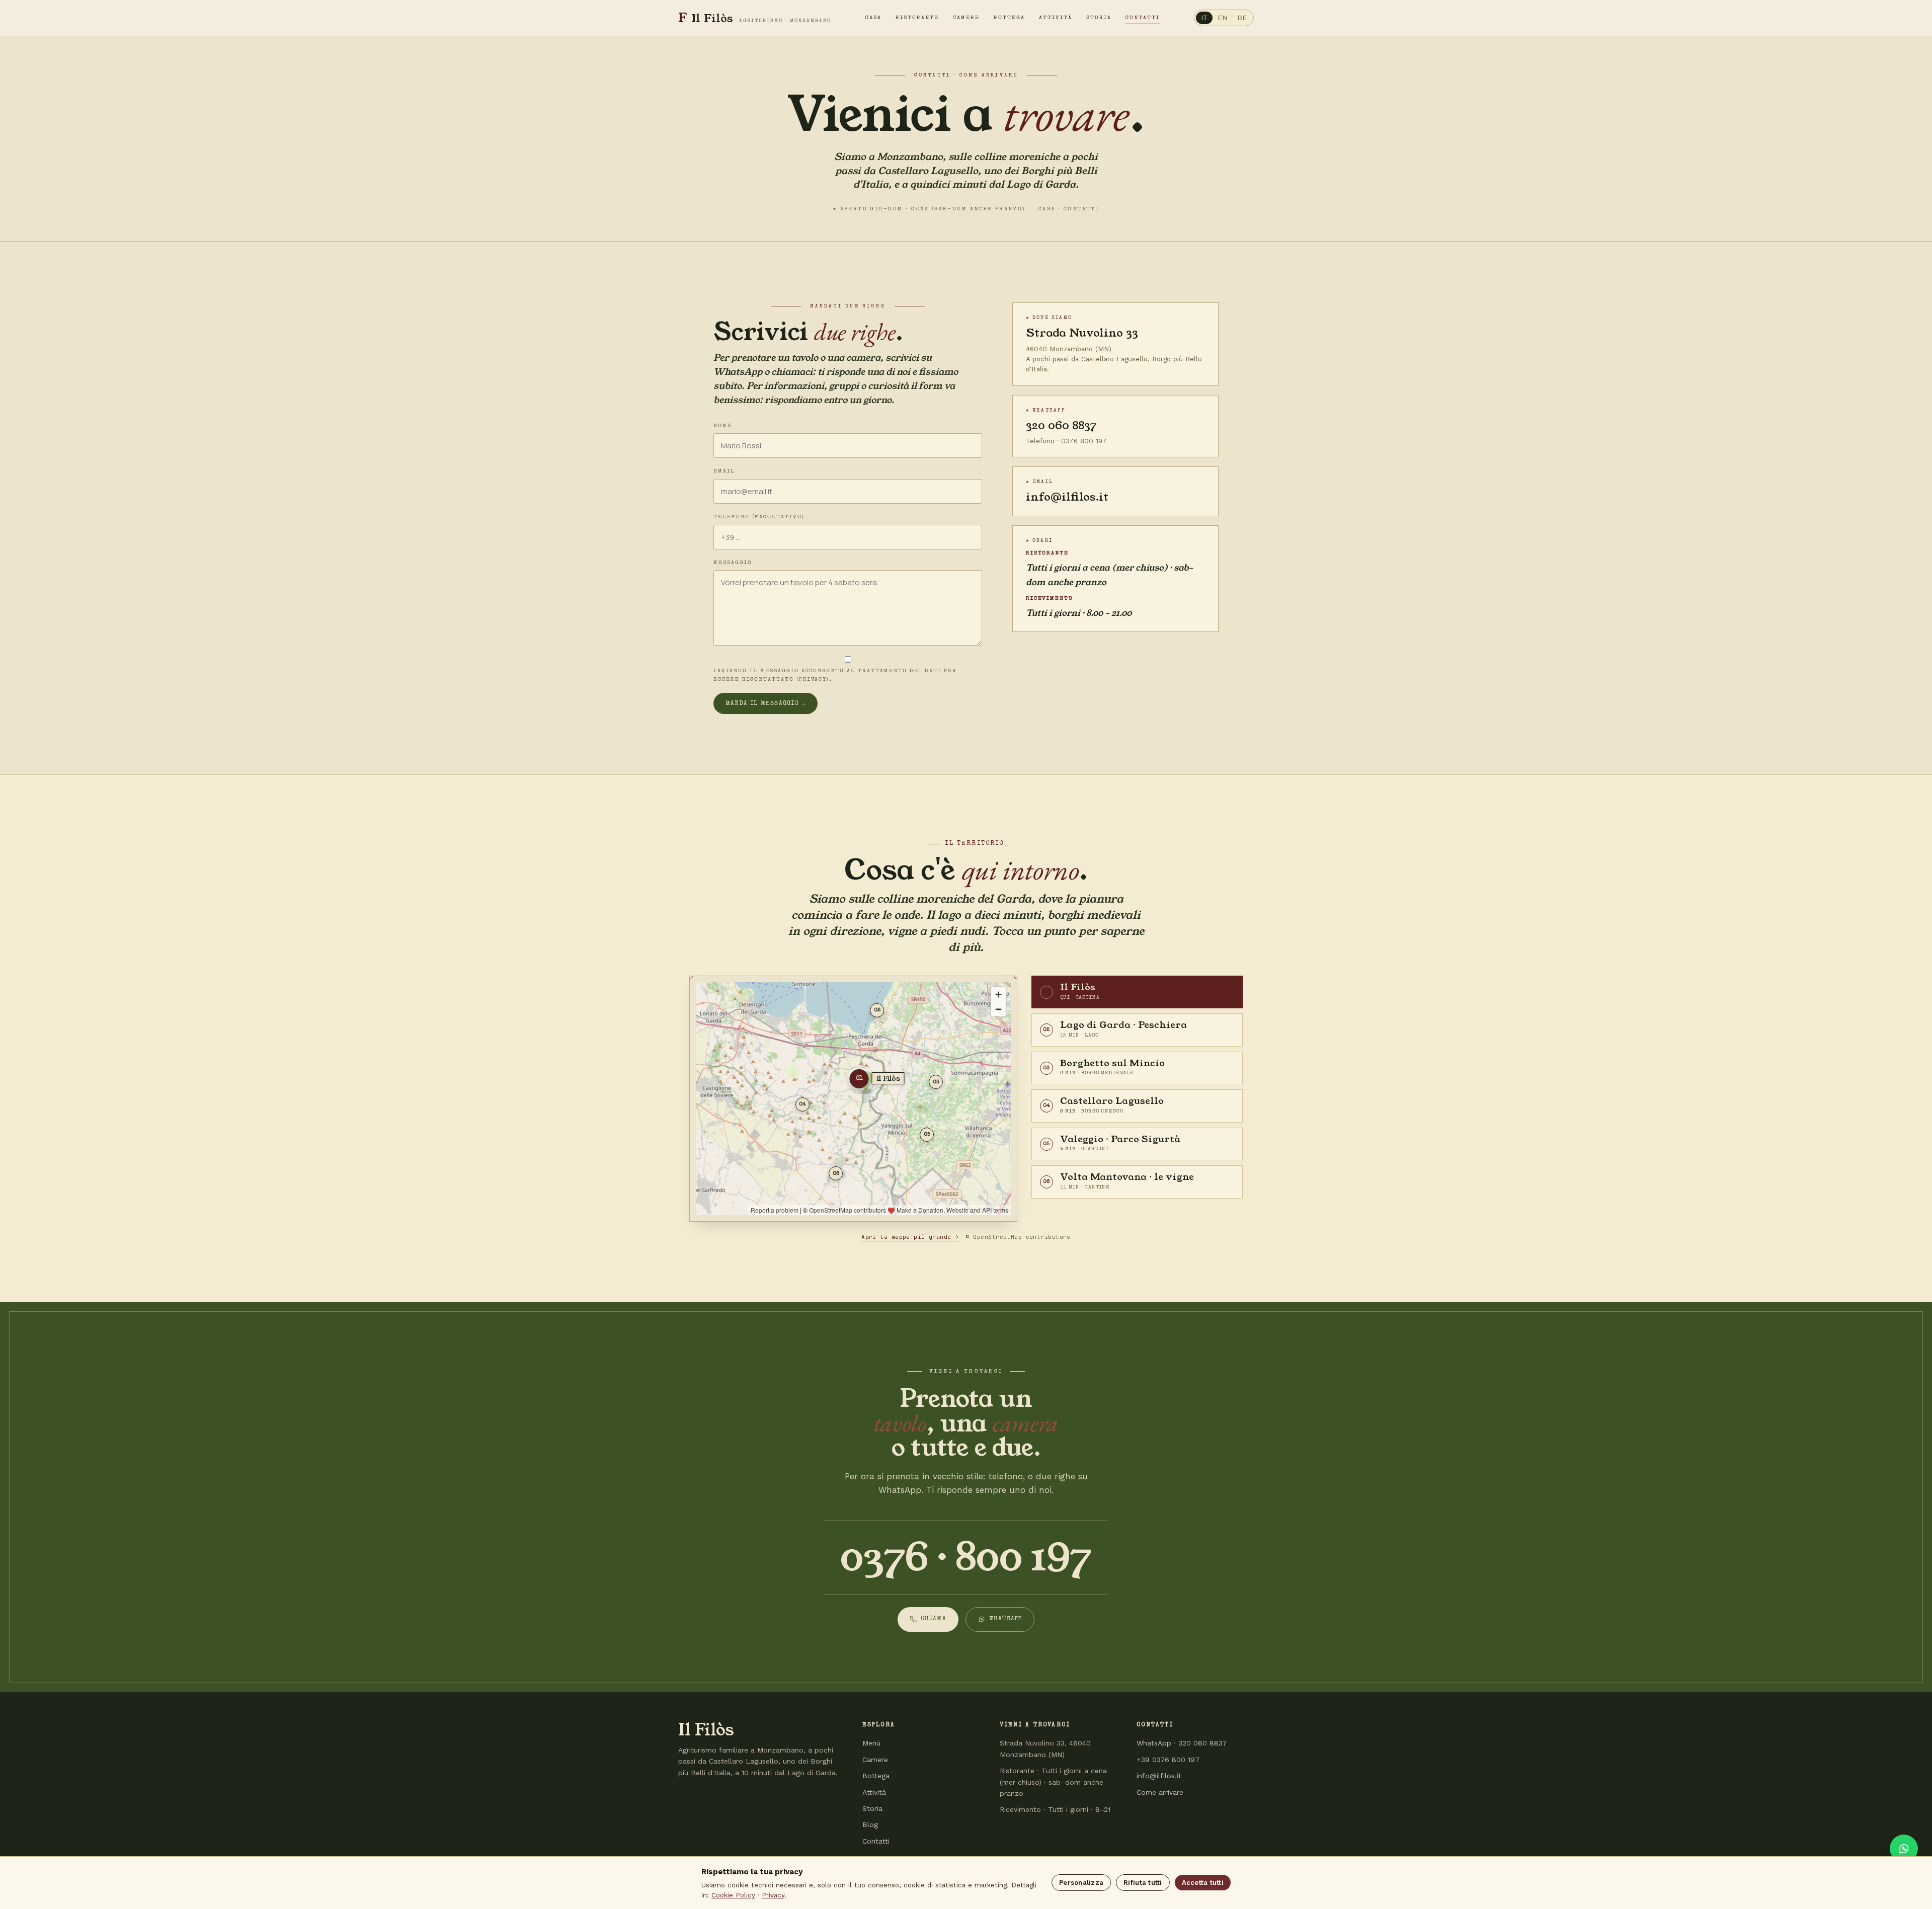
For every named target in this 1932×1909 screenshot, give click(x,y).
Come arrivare (1160, 1792)
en (1222, 18)
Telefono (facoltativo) (759, 517)
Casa (873, 18)
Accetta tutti (1203, 1883)
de (1242, 18)
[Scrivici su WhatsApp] (1904, 1849)
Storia (1099, 18)
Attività (1056, 18)
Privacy (773, 1895)
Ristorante (917, 18)
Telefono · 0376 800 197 (1066, 441)
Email (724, 471)
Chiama (934, 1619)
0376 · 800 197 (966, 1558)
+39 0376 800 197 (1168, 1760)
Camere (966, 18)
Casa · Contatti (1069, 209)
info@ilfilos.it (1067, 497)
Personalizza (1081, 1883)
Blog (870, 1824)
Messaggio (733, 563)
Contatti (1143, 18)
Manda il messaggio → (766, 704)
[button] (1137, 992)
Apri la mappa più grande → (910, 1237)
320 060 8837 (1061, 425)
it (1204, 18)
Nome (723, 426)
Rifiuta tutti (1143, 1883)
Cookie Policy (733, 1895)
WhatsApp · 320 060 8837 (1182, 1743)
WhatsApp (1006, 1619)
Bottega (1009, 18)
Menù (871, 1743)
